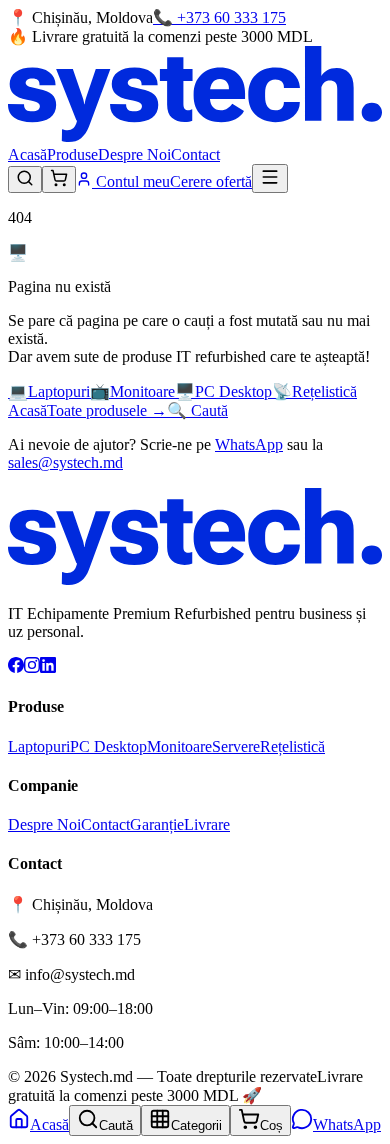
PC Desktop (108, 746)
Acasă (27, 154)
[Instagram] (32, 667)
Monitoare (179, 746)
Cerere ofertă (211, 181)
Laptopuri (39, 746)
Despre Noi (134, 154)
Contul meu (131, 181)
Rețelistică (292, 746)
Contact (195, 154)
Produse (72, 154)
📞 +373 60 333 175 (219, 17)
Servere (236, 746)
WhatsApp (249, 444)
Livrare (207, 824)
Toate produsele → (107, 410)
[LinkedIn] (48, 667)
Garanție (157, 824)
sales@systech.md (65, 462)
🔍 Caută (197, 410)
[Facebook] (16, 667)
